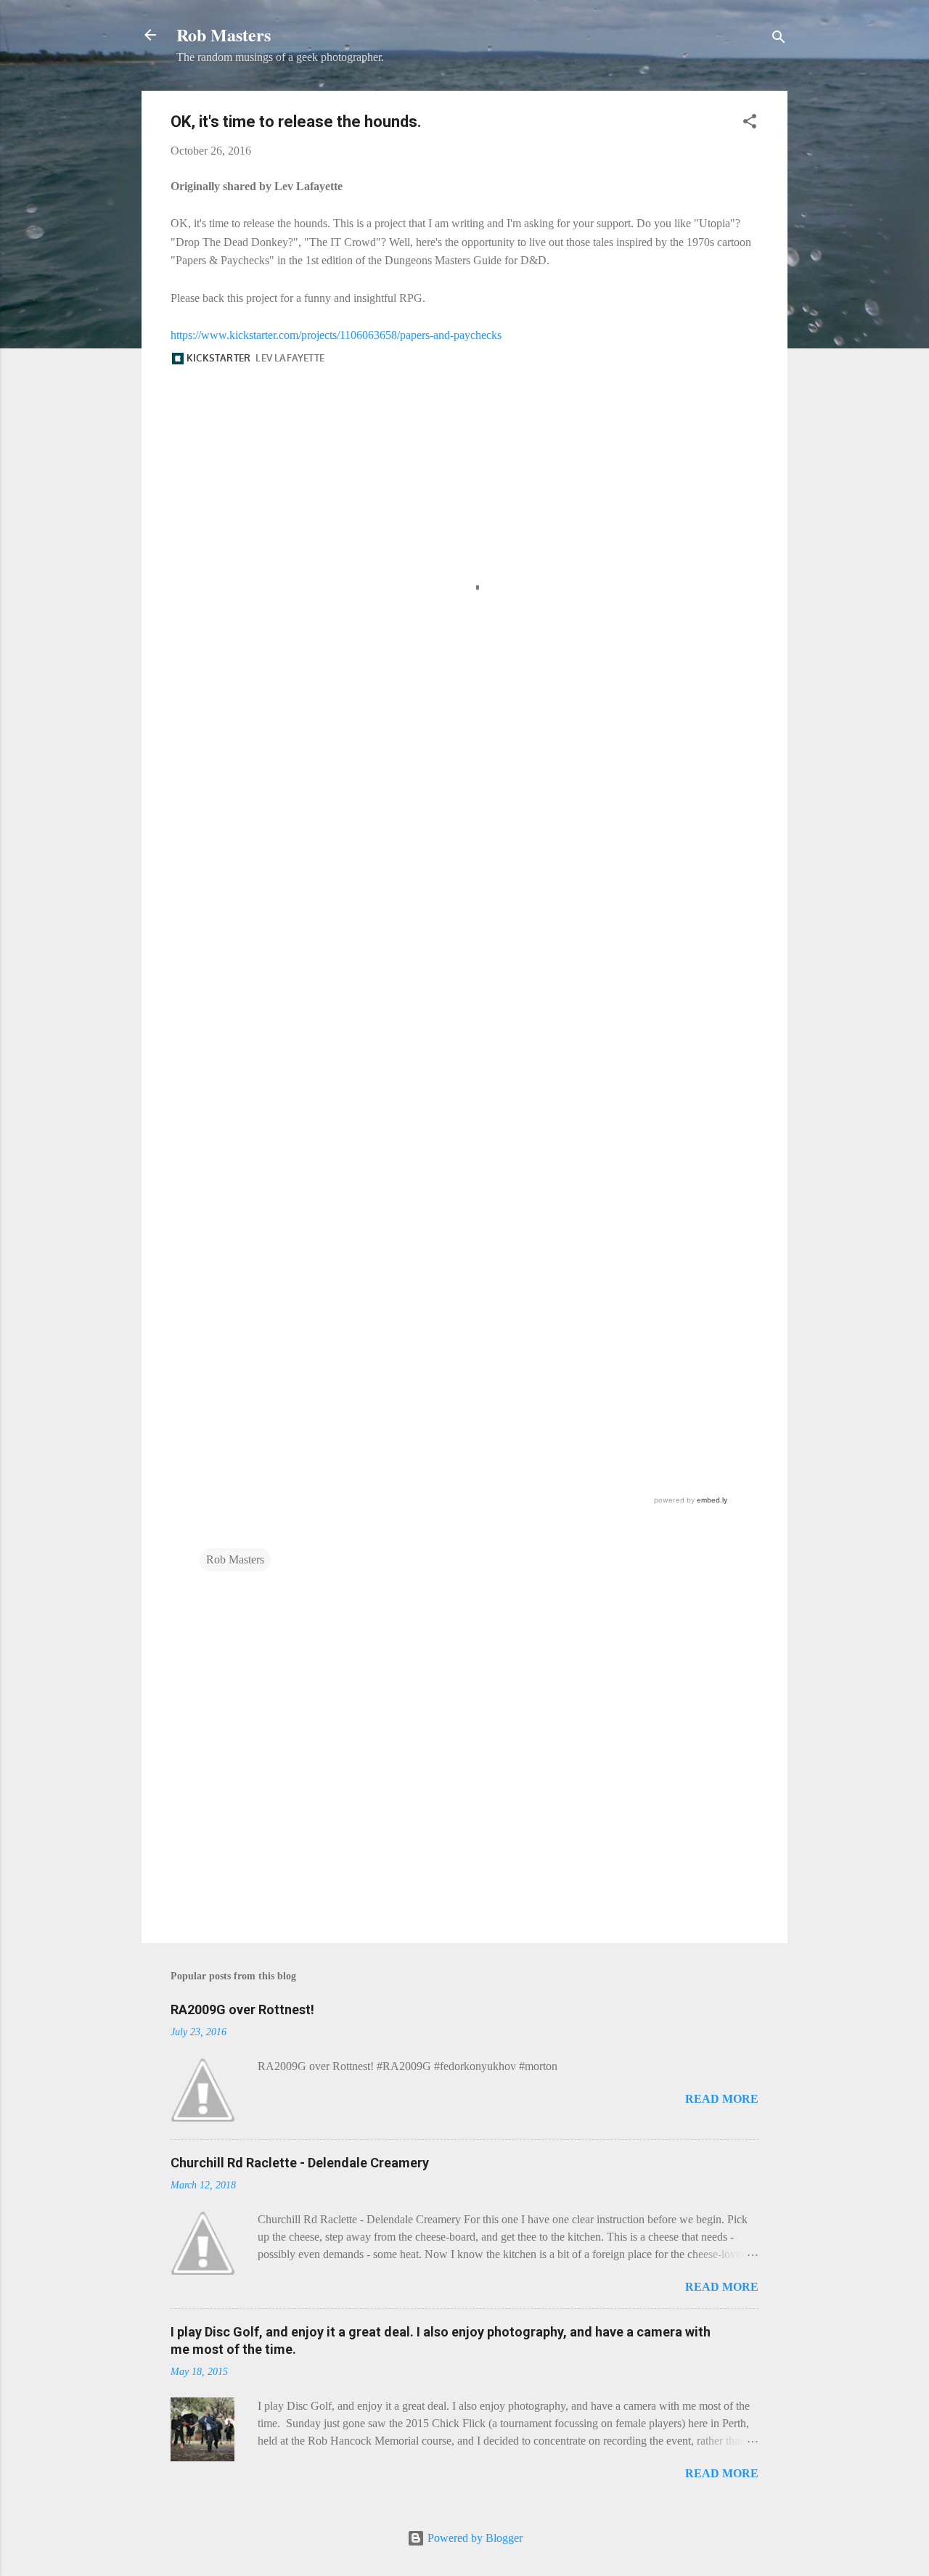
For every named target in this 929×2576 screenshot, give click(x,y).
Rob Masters (224, 34)
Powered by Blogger (474, 2538)
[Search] (779, 40)
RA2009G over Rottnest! (242, 2009)
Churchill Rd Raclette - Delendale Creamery (300, 2163)
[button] (750, 124)
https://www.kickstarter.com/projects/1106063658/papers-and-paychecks (336, 335)
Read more (722, 2099)
